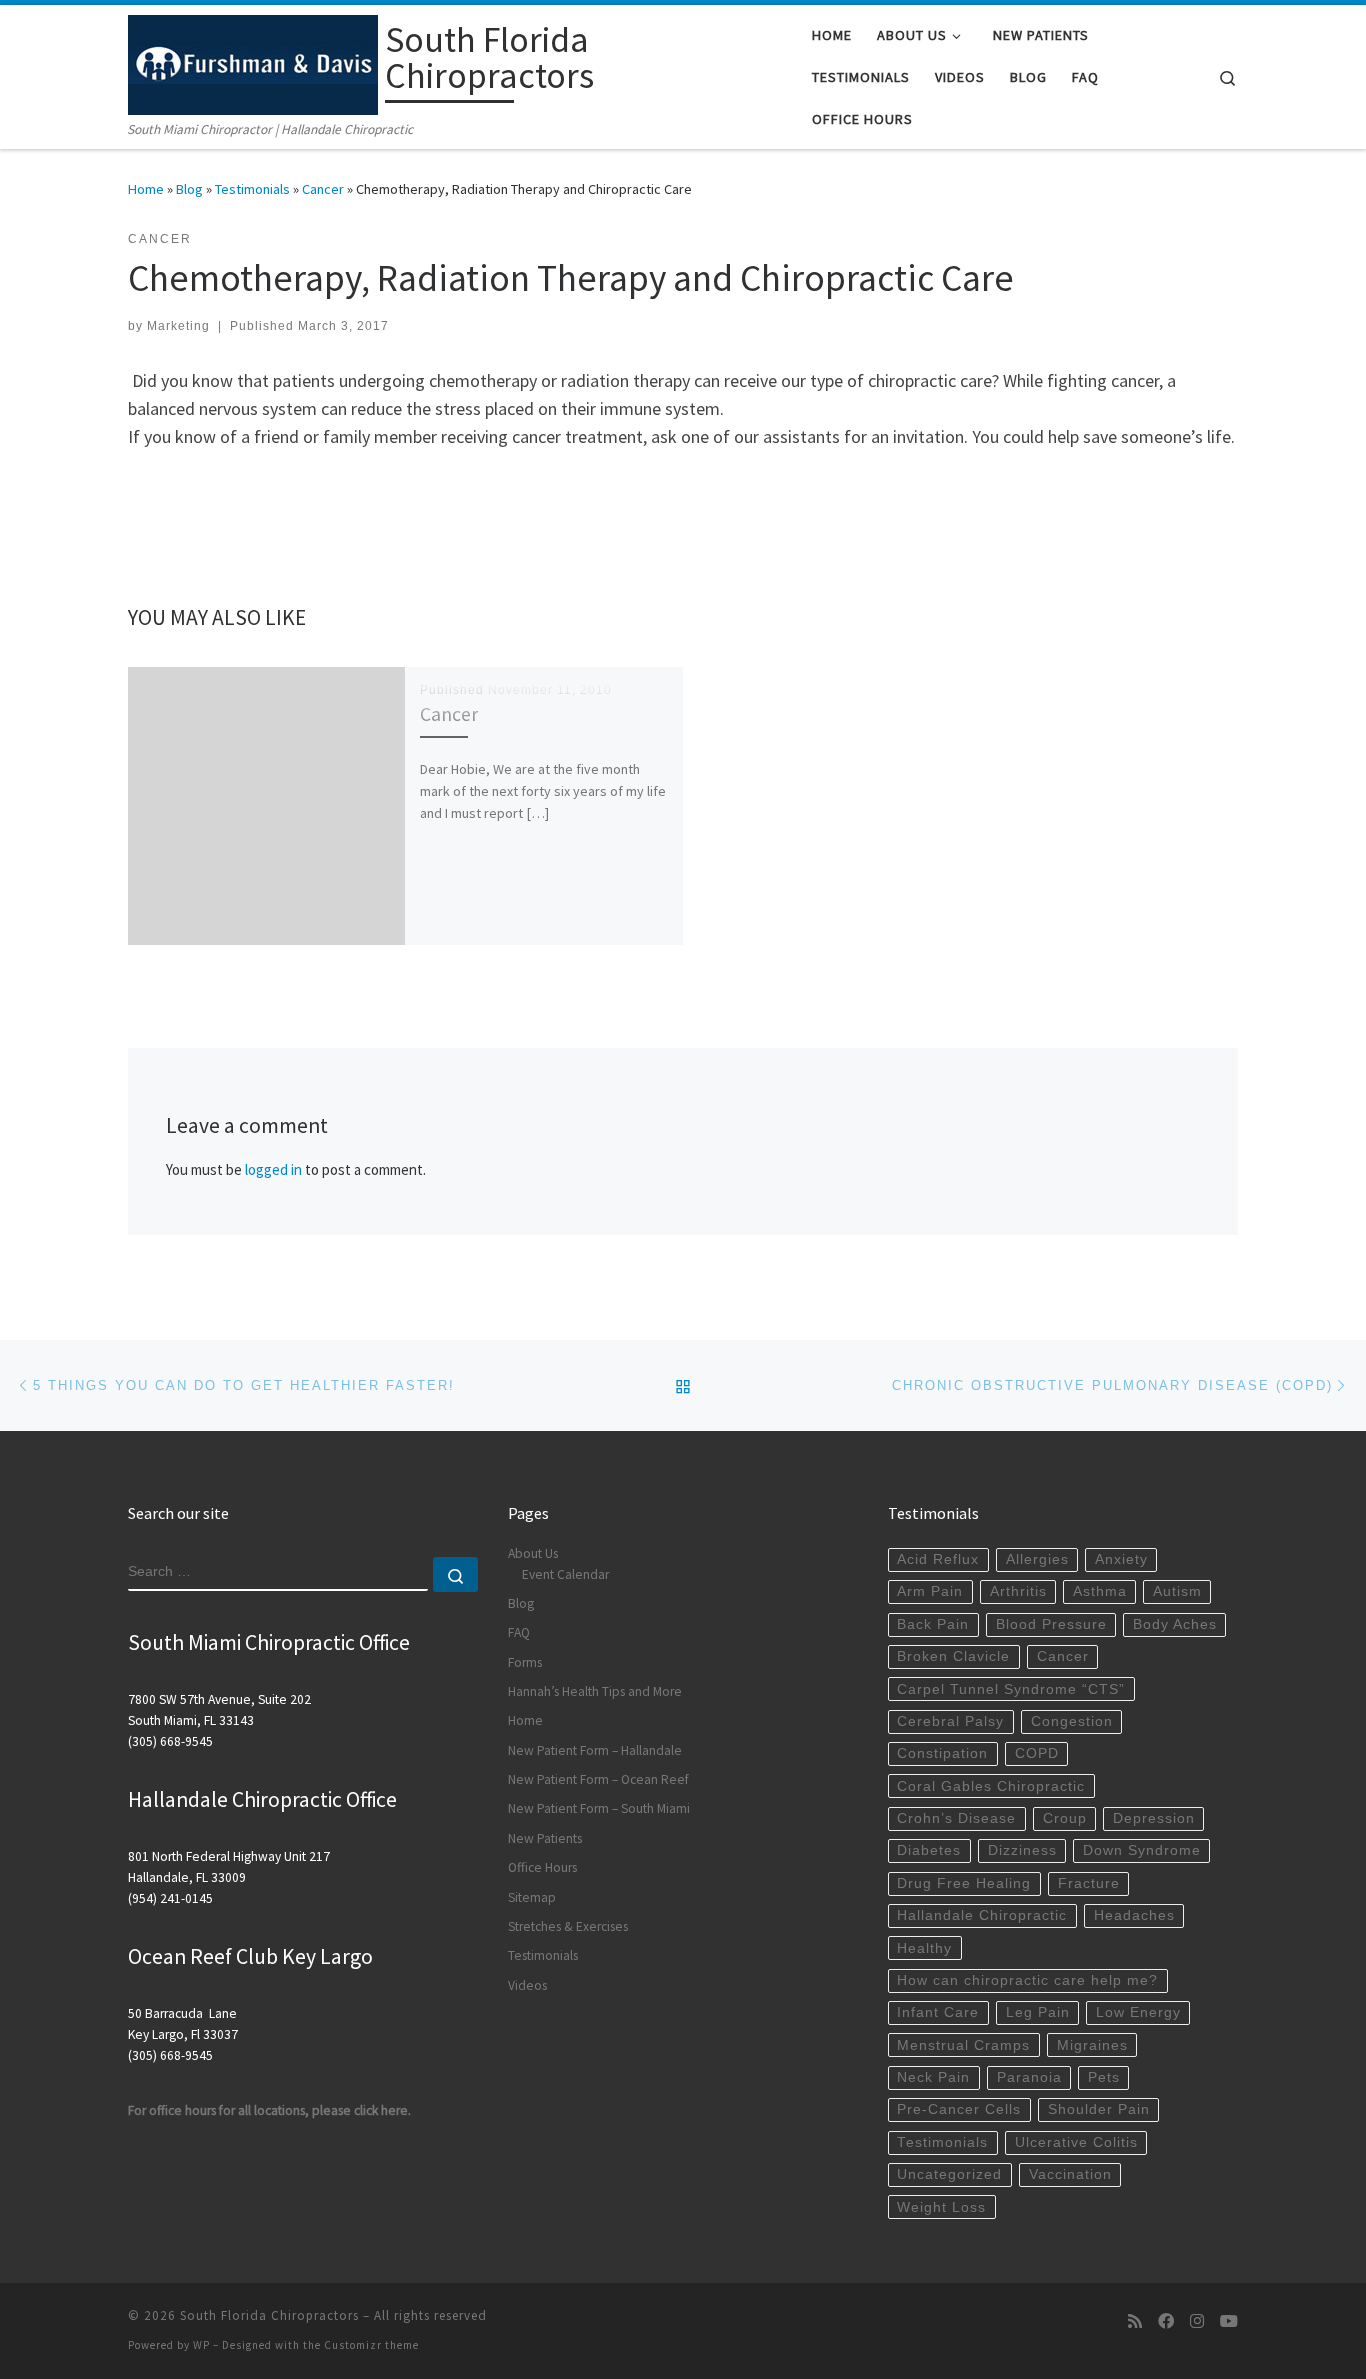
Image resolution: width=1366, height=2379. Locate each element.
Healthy (924, 1948)
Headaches (1134, 1915)
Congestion (1072, 1721)
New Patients (545, 1838)
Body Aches (1175, 1624)
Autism (1177, 1591)
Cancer (323, 189)
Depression (1154, 1818)
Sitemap (532, 1897)
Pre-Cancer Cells (959, 2109)
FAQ (519, 1632)
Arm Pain (930, 1591)
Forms (525, 1662)
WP (201, 2345)
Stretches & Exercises (568, 1926)
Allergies (1037, 1559)
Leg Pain (1038, 2012)
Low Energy (1138, 2012)
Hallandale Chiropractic (982, 1915)
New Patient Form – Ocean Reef (598, 1779)
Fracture (1089, 1883)
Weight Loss (941, 2207)
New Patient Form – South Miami (599, 1808)
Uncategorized (949, 2174)
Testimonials (252, 189)
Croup (1065, 1818)
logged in (273, 1169)
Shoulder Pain (1099, 2109)
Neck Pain (933, 2077)
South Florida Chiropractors (269, 2315)
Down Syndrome (1142, 1850)
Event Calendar (565, 1574)
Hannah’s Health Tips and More (595, 1691)
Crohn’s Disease (956, 1818)
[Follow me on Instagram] (1197, 2321)
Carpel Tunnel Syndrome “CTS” (1011, 1689)
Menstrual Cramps (963, 2045)
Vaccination (1070, 2174)
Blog (189, 189)
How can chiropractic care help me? (1027, 1980)
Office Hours (542, 1867)
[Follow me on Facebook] (1166, 2321)
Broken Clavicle (953, 1656)
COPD (1037, 1753)
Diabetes (929, 1850)
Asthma (1100, 1591)
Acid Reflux (938, 1559)
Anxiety (1121, 1559)
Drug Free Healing (964, 1883)
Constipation (942, 1753)
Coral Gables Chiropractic (991, 1786)
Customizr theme (371, 2345)
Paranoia (1029, 2077)
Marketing (178, 326)
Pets (1104, 2077)
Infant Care (938, 2012)
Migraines (1092, 2045)
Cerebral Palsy (950, 1721)
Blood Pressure (1051, 1624)
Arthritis (1018, 1591)
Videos (527, 1985)
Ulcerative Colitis (1076, 2142)
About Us (533, 1553)
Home (146, 189)
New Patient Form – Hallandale (595, 1750)
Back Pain (933, 1624)
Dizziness (1022, 1850)
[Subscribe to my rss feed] (1135, 2321)
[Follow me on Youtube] (1229, 2321)
